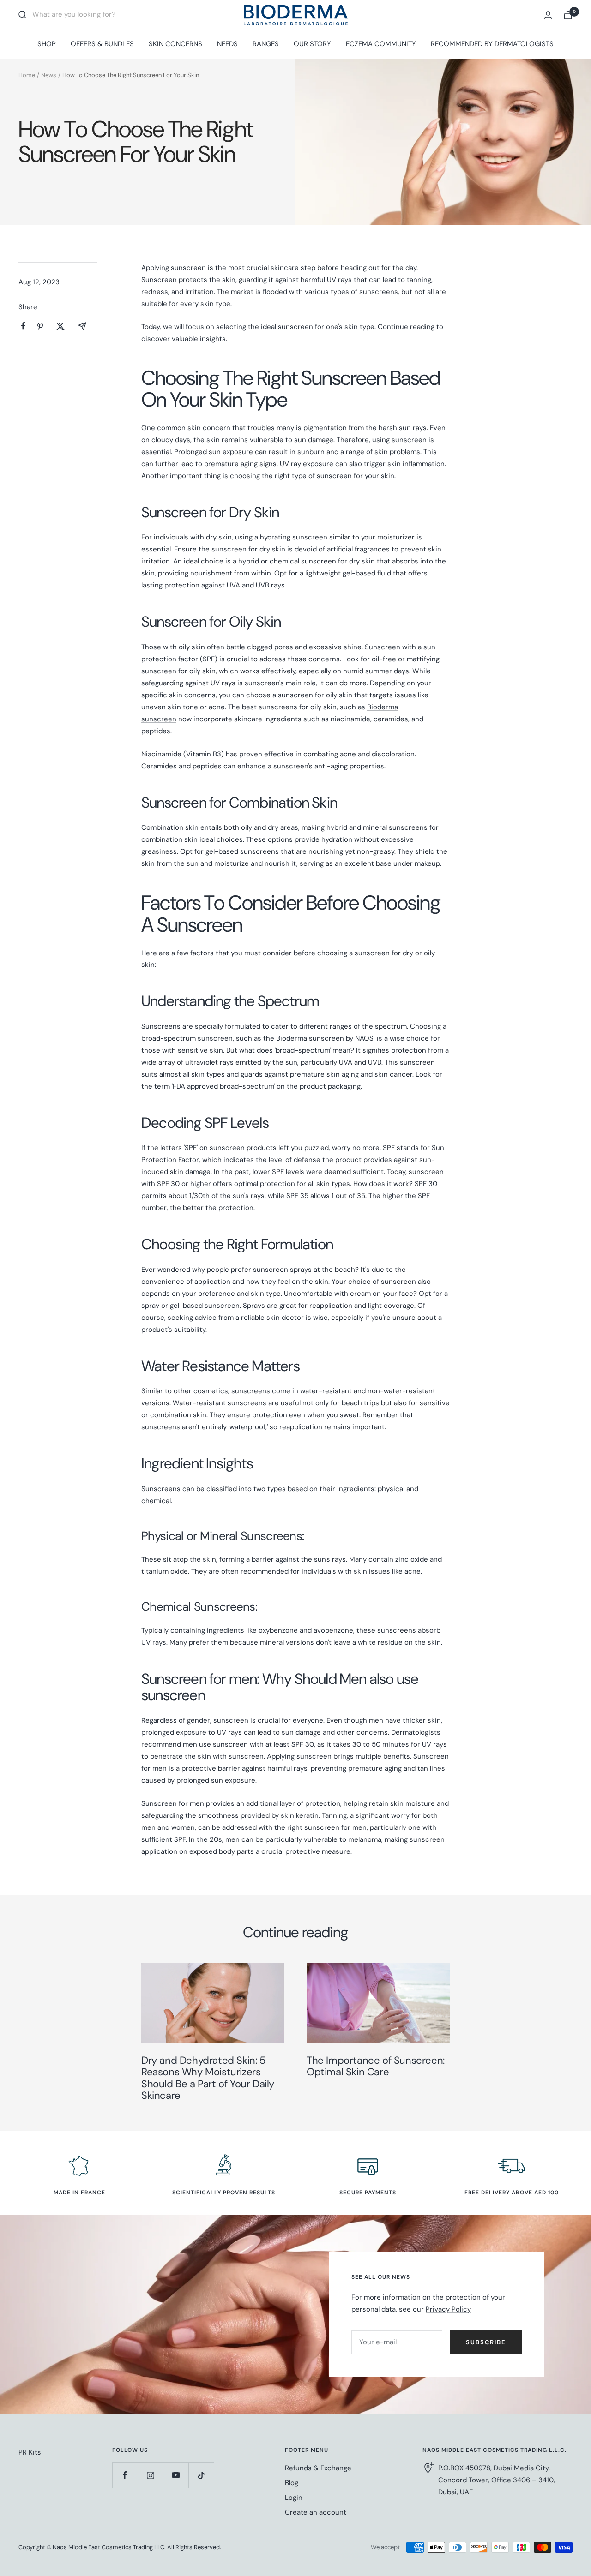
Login (294, 2498)
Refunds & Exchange (318, 2468)
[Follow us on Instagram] (150, 2475)
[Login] (548, 15)
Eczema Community (381, 44)
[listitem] (23, 326)
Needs (227, 44)
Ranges (266, 44)
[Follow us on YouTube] (176, 2475)
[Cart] (568, 15)
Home (27, 75)
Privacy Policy (448, 2309)
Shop (47, 44)
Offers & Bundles (102, 44)
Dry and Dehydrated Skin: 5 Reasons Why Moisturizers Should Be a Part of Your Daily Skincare (208, 2078)
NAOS (364, 1038)
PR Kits (30, 2452)
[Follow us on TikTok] (201, 2475)
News (49, 75)
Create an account (316, 2512)
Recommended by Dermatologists (492, 44)
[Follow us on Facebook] (125, 2475)
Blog (292, 2483)
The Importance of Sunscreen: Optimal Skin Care (376, 2066)
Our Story (312, 44)
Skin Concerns (175, 44)
